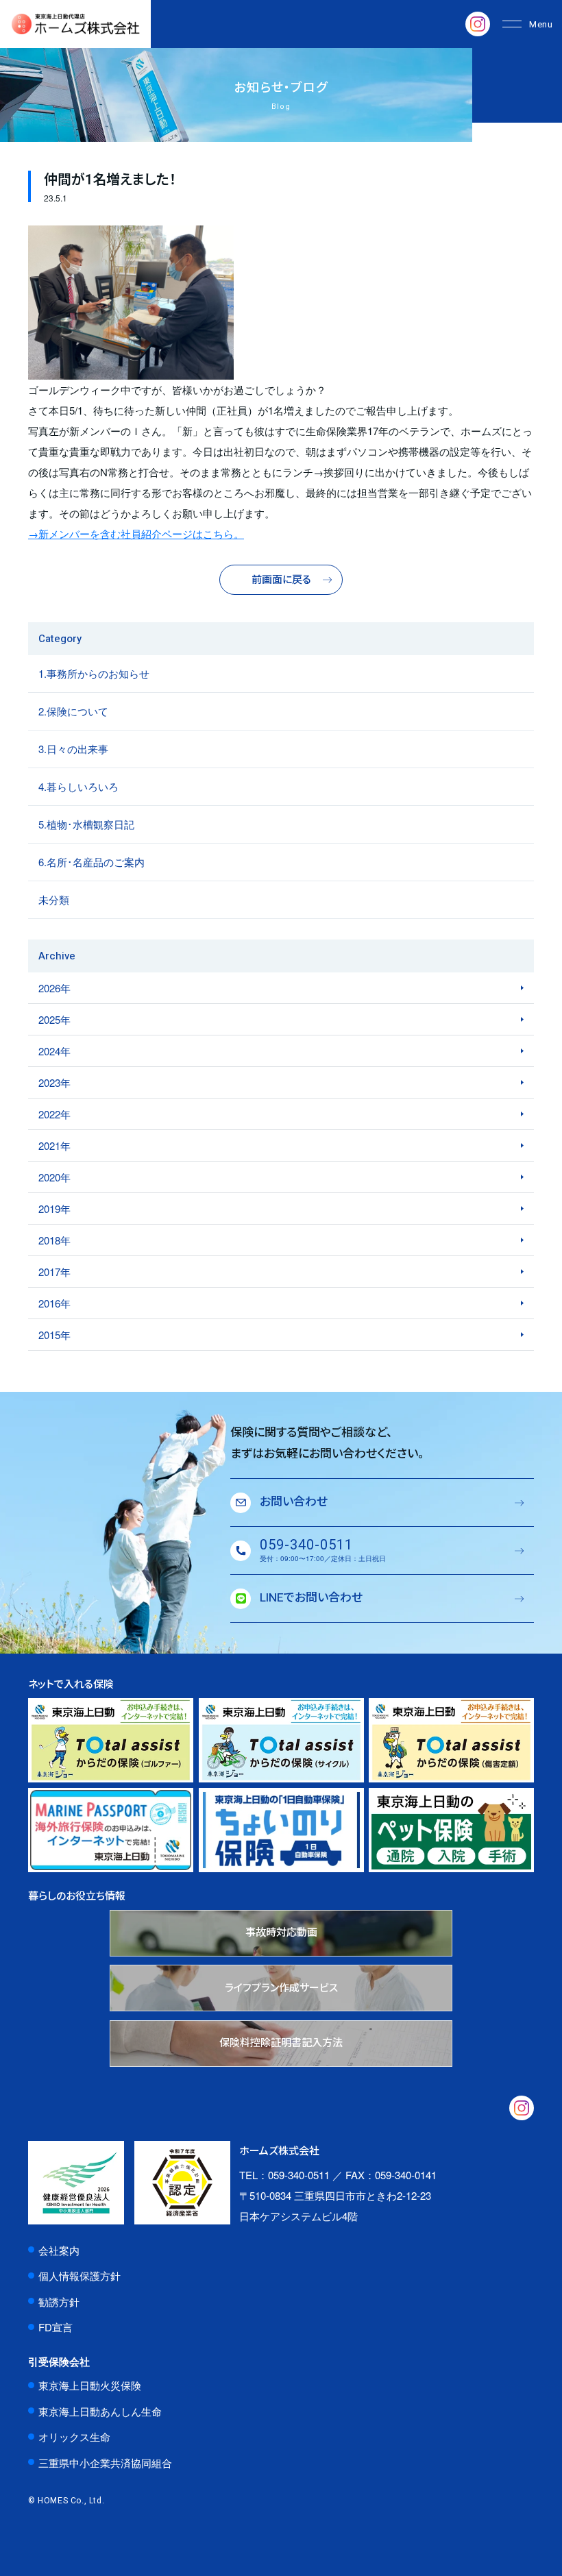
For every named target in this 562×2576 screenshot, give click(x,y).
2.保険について (73, 711)
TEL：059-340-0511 (284, 2175)
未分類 (54, 899)
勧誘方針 (59, 2302)
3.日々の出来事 (73, 749)
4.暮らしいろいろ (78, 786)
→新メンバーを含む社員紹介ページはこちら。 (136, 533)
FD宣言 (56, 2327)
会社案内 (59, 2250)
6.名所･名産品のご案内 (91, 862)
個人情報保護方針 (80, 2276)
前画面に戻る (281, 580)
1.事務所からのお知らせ (94, 673)
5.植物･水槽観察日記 (86, 824)
